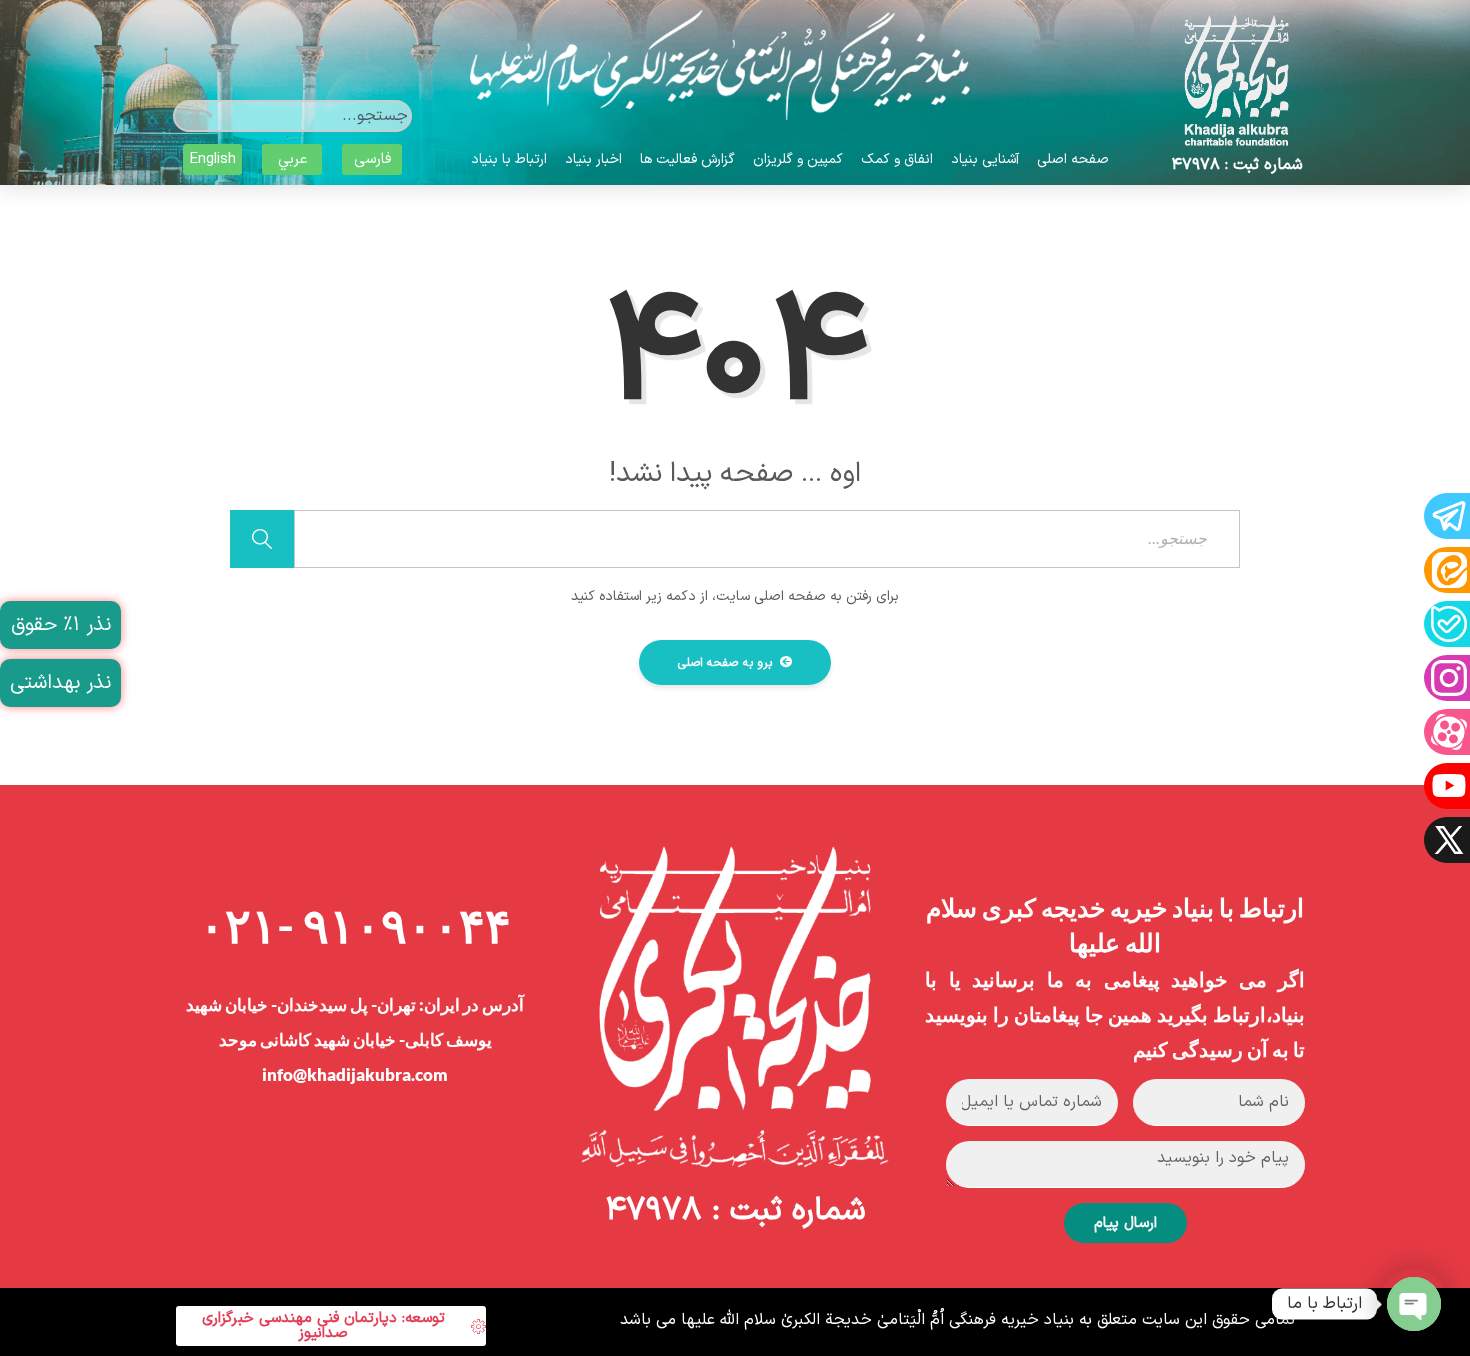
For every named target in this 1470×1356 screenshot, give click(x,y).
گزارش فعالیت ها (687, 159)
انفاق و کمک (897, 159)
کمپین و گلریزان (798, 159)
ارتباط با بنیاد (509, 159)
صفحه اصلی (1073, 159)
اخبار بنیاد (593, 159)
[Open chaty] (1414, 1304)
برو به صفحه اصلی (727, 663)
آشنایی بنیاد (985, 159)
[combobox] (292, 116)
